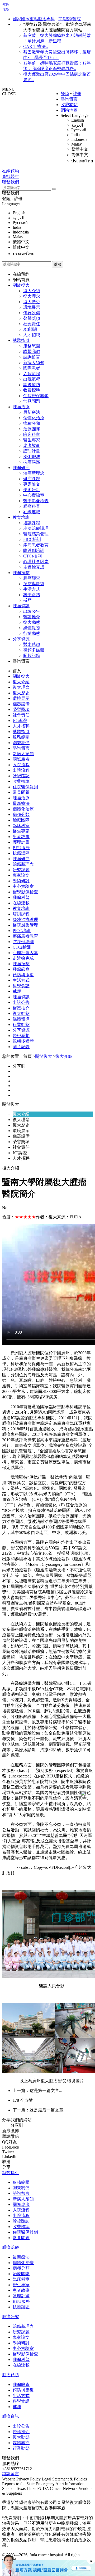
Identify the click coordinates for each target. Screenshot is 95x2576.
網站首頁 (21, 280)
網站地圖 (69, 110)
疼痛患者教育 (36, 545)
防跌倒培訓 (34, 550)
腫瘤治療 (21, 407)
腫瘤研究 (21, 468)
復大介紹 (32, 291)
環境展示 (32, 307)
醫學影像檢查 (36, 501)
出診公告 (32, 611)
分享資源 (21, 639)
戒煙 (27, 600)
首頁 (17, 671)
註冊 (77, 94)
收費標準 (32, 390)
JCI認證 (30, 329)
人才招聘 (32, 335)
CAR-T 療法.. (35, 46)
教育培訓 (21, 517)
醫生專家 (32, 440)
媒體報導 (32, 628)
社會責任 (32, 324)
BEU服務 (32, 457)
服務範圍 (32, 346)
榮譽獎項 (32, 318)
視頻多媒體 (34, 650)
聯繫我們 (11, 193)
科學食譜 (32, 595)
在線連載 (32, 512)
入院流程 (32, 374)
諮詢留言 (69, 99)
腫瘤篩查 (32, 578)
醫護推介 (32, 617)
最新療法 (32, 412)
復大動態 (32, 622)
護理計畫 (32, 451)
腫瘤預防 (21, 573)
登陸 (65, 94)
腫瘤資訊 (21, 606)
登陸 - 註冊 (12, 199)
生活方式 (32, 589)
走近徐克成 (34, 567)
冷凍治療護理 (36, 528)
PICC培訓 (32, 539)
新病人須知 (34, 363)
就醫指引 (21, 340)
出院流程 (32, 379)
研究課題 (32, 479)
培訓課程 (32, 523)
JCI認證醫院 (69, 19)
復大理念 (32, 296)
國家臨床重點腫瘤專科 (34, 19)
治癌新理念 (34, 473)
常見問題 (32, 401)
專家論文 (32, 484)
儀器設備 (32, 313)
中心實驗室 (34, 495)
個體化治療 (34, 418)
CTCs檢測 (32, 556)
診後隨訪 (32, 385)
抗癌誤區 (32, 462)
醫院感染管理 (36, 534)
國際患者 (32, 368)
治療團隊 (32, 429)
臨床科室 (32, 434)
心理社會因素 (36, 562)
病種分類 (32, 423)
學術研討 (32, 490)
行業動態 (32, 633)
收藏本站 (69, 105)
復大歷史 (32, 302)
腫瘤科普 (32, 506)
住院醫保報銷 (36, 396)
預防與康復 (34, 584)
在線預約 (21, 274)
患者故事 (32, 445)
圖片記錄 (32, 656)
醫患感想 (32, 644)
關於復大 (21, 285)
